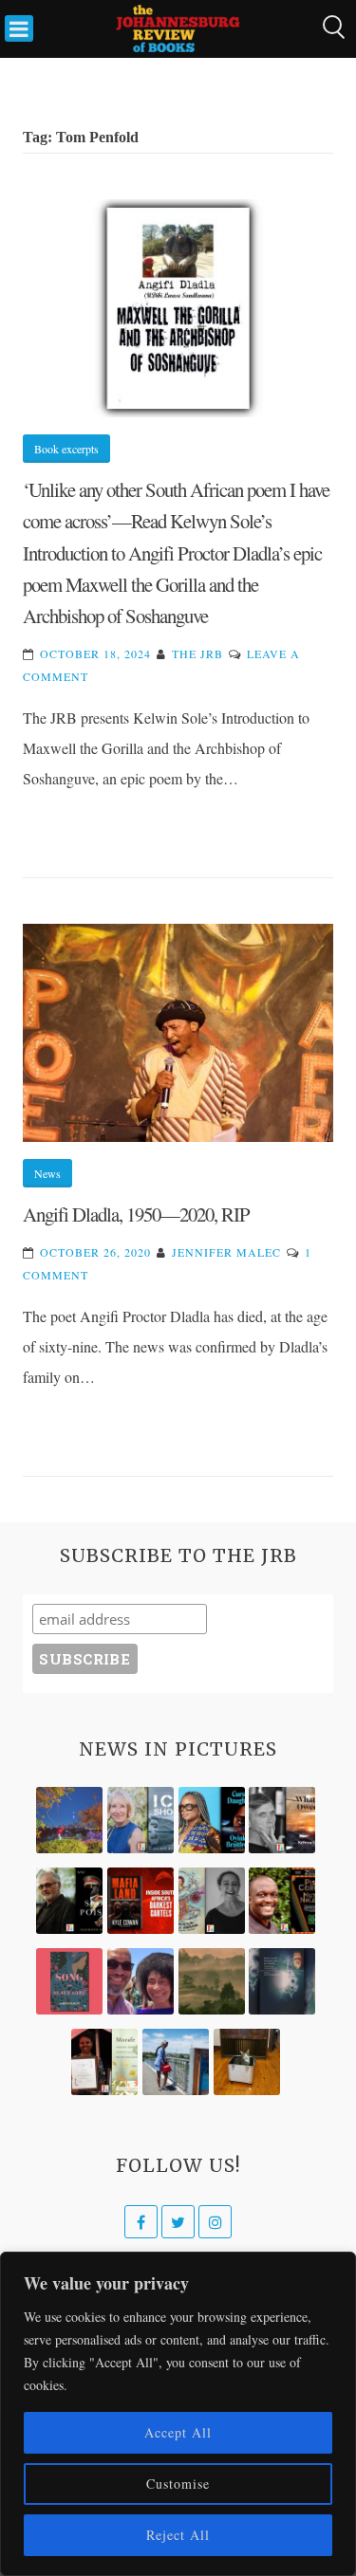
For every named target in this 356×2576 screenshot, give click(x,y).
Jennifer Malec (226, 1252)
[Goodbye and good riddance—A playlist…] (247, 2062)
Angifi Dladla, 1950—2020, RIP (136, 1214)
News (47, 1173)
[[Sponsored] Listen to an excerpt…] (212, 1820)
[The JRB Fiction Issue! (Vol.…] (69, 1820)
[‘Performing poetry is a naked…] (212, 1901)
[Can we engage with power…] (69, 1901)
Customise (178, 2484)
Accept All (178, 2432)
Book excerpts (66, 449)
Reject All (178, 2535)
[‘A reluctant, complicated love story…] (141, 1820)
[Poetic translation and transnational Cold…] (282, 1981)
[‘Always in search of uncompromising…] (282, 1820)
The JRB (197, 653)
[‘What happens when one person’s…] (282, 1901)
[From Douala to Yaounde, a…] (212, 1981)
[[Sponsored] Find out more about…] (69, 1981)
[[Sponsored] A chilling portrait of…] (141, 1901)
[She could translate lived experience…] (141, 1981)
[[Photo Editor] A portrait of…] (176, 2062)
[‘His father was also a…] (104, 2062)
